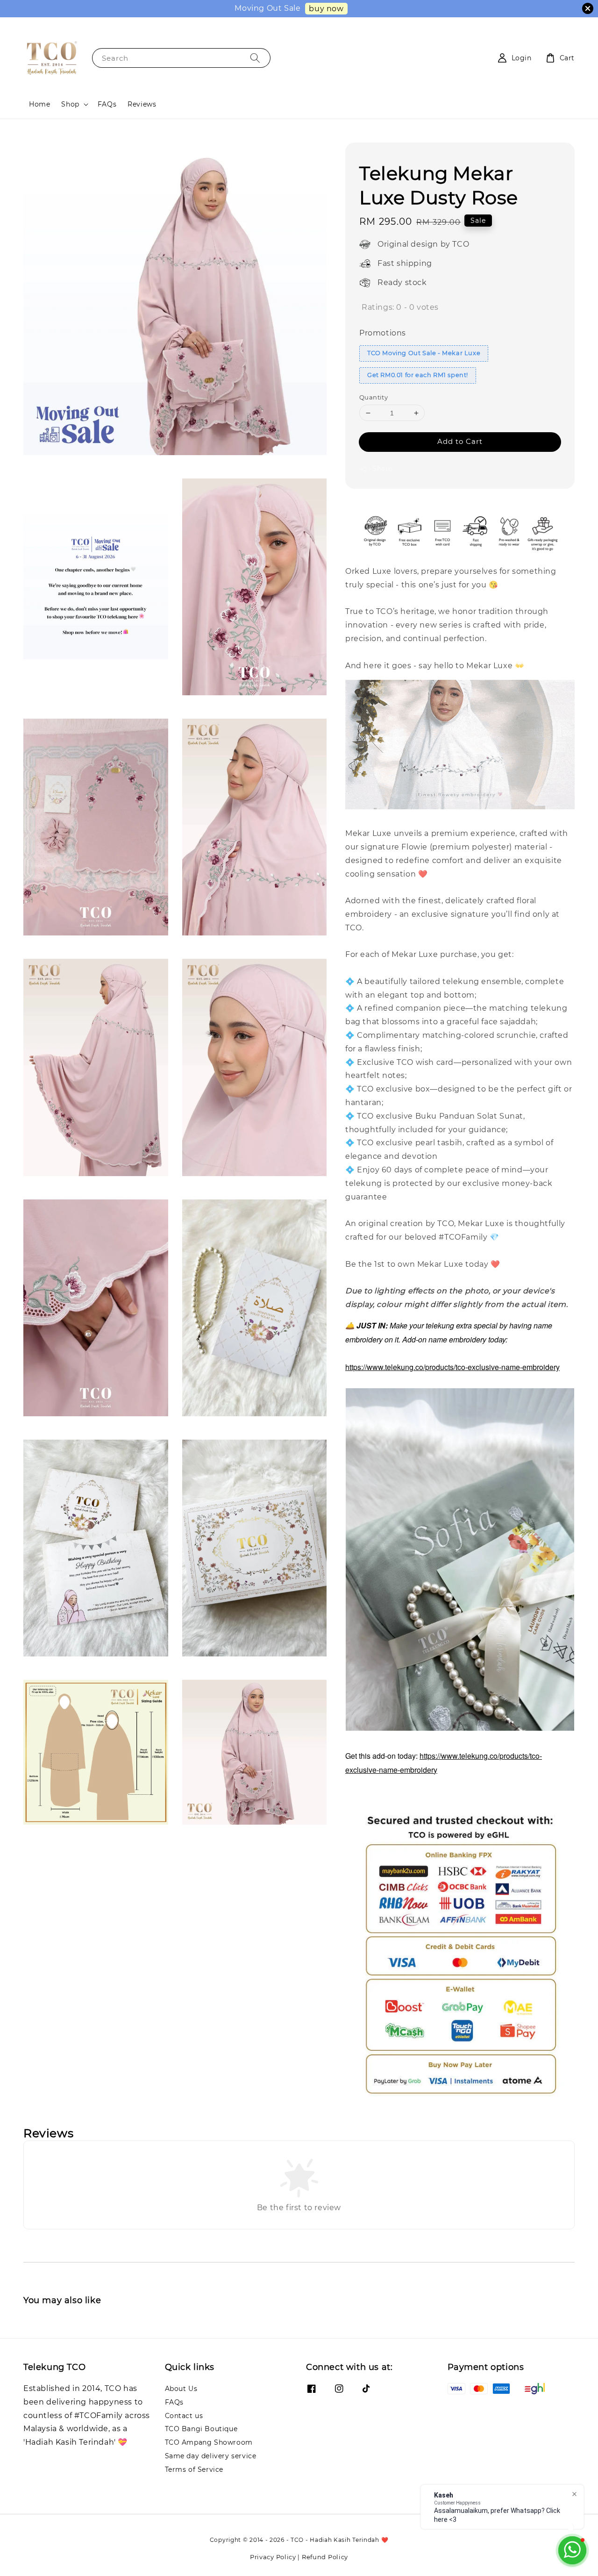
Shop (70, 104)
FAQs (107, 104)
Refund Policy (325, 2557)
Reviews (142, 104)
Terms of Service (194, 2469)
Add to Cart (460, 441)
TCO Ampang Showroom (209, 2442)
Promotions (383, 333)
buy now (326, 9)
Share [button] (382, 469)
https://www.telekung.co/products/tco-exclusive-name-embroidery (452, 1367)
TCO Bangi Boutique (201, 2429)
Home (39, 104)
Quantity (374, 397)
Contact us (184, 2416)
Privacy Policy (273, 2557)
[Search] (255, 58)
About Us (181, 2389)
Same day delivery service (211, 2456)
